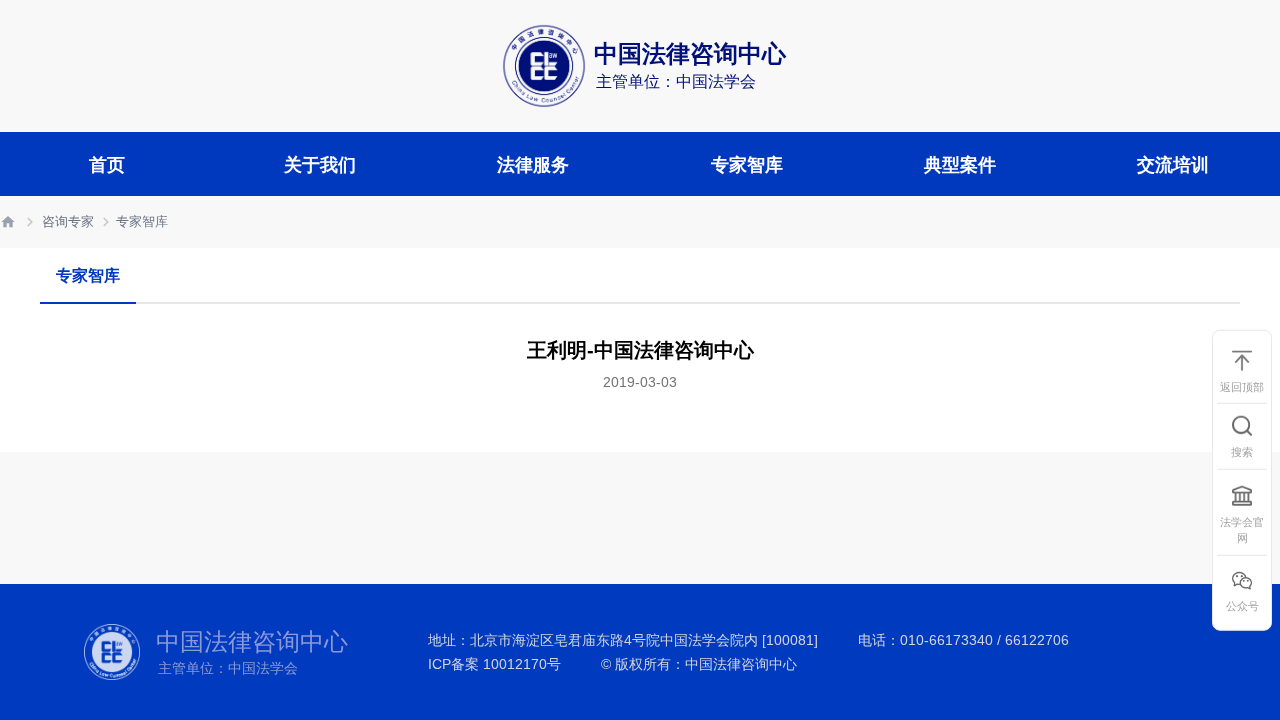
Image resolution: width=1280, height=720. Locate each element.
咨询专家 (68, 221)
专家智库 (142, 221)
